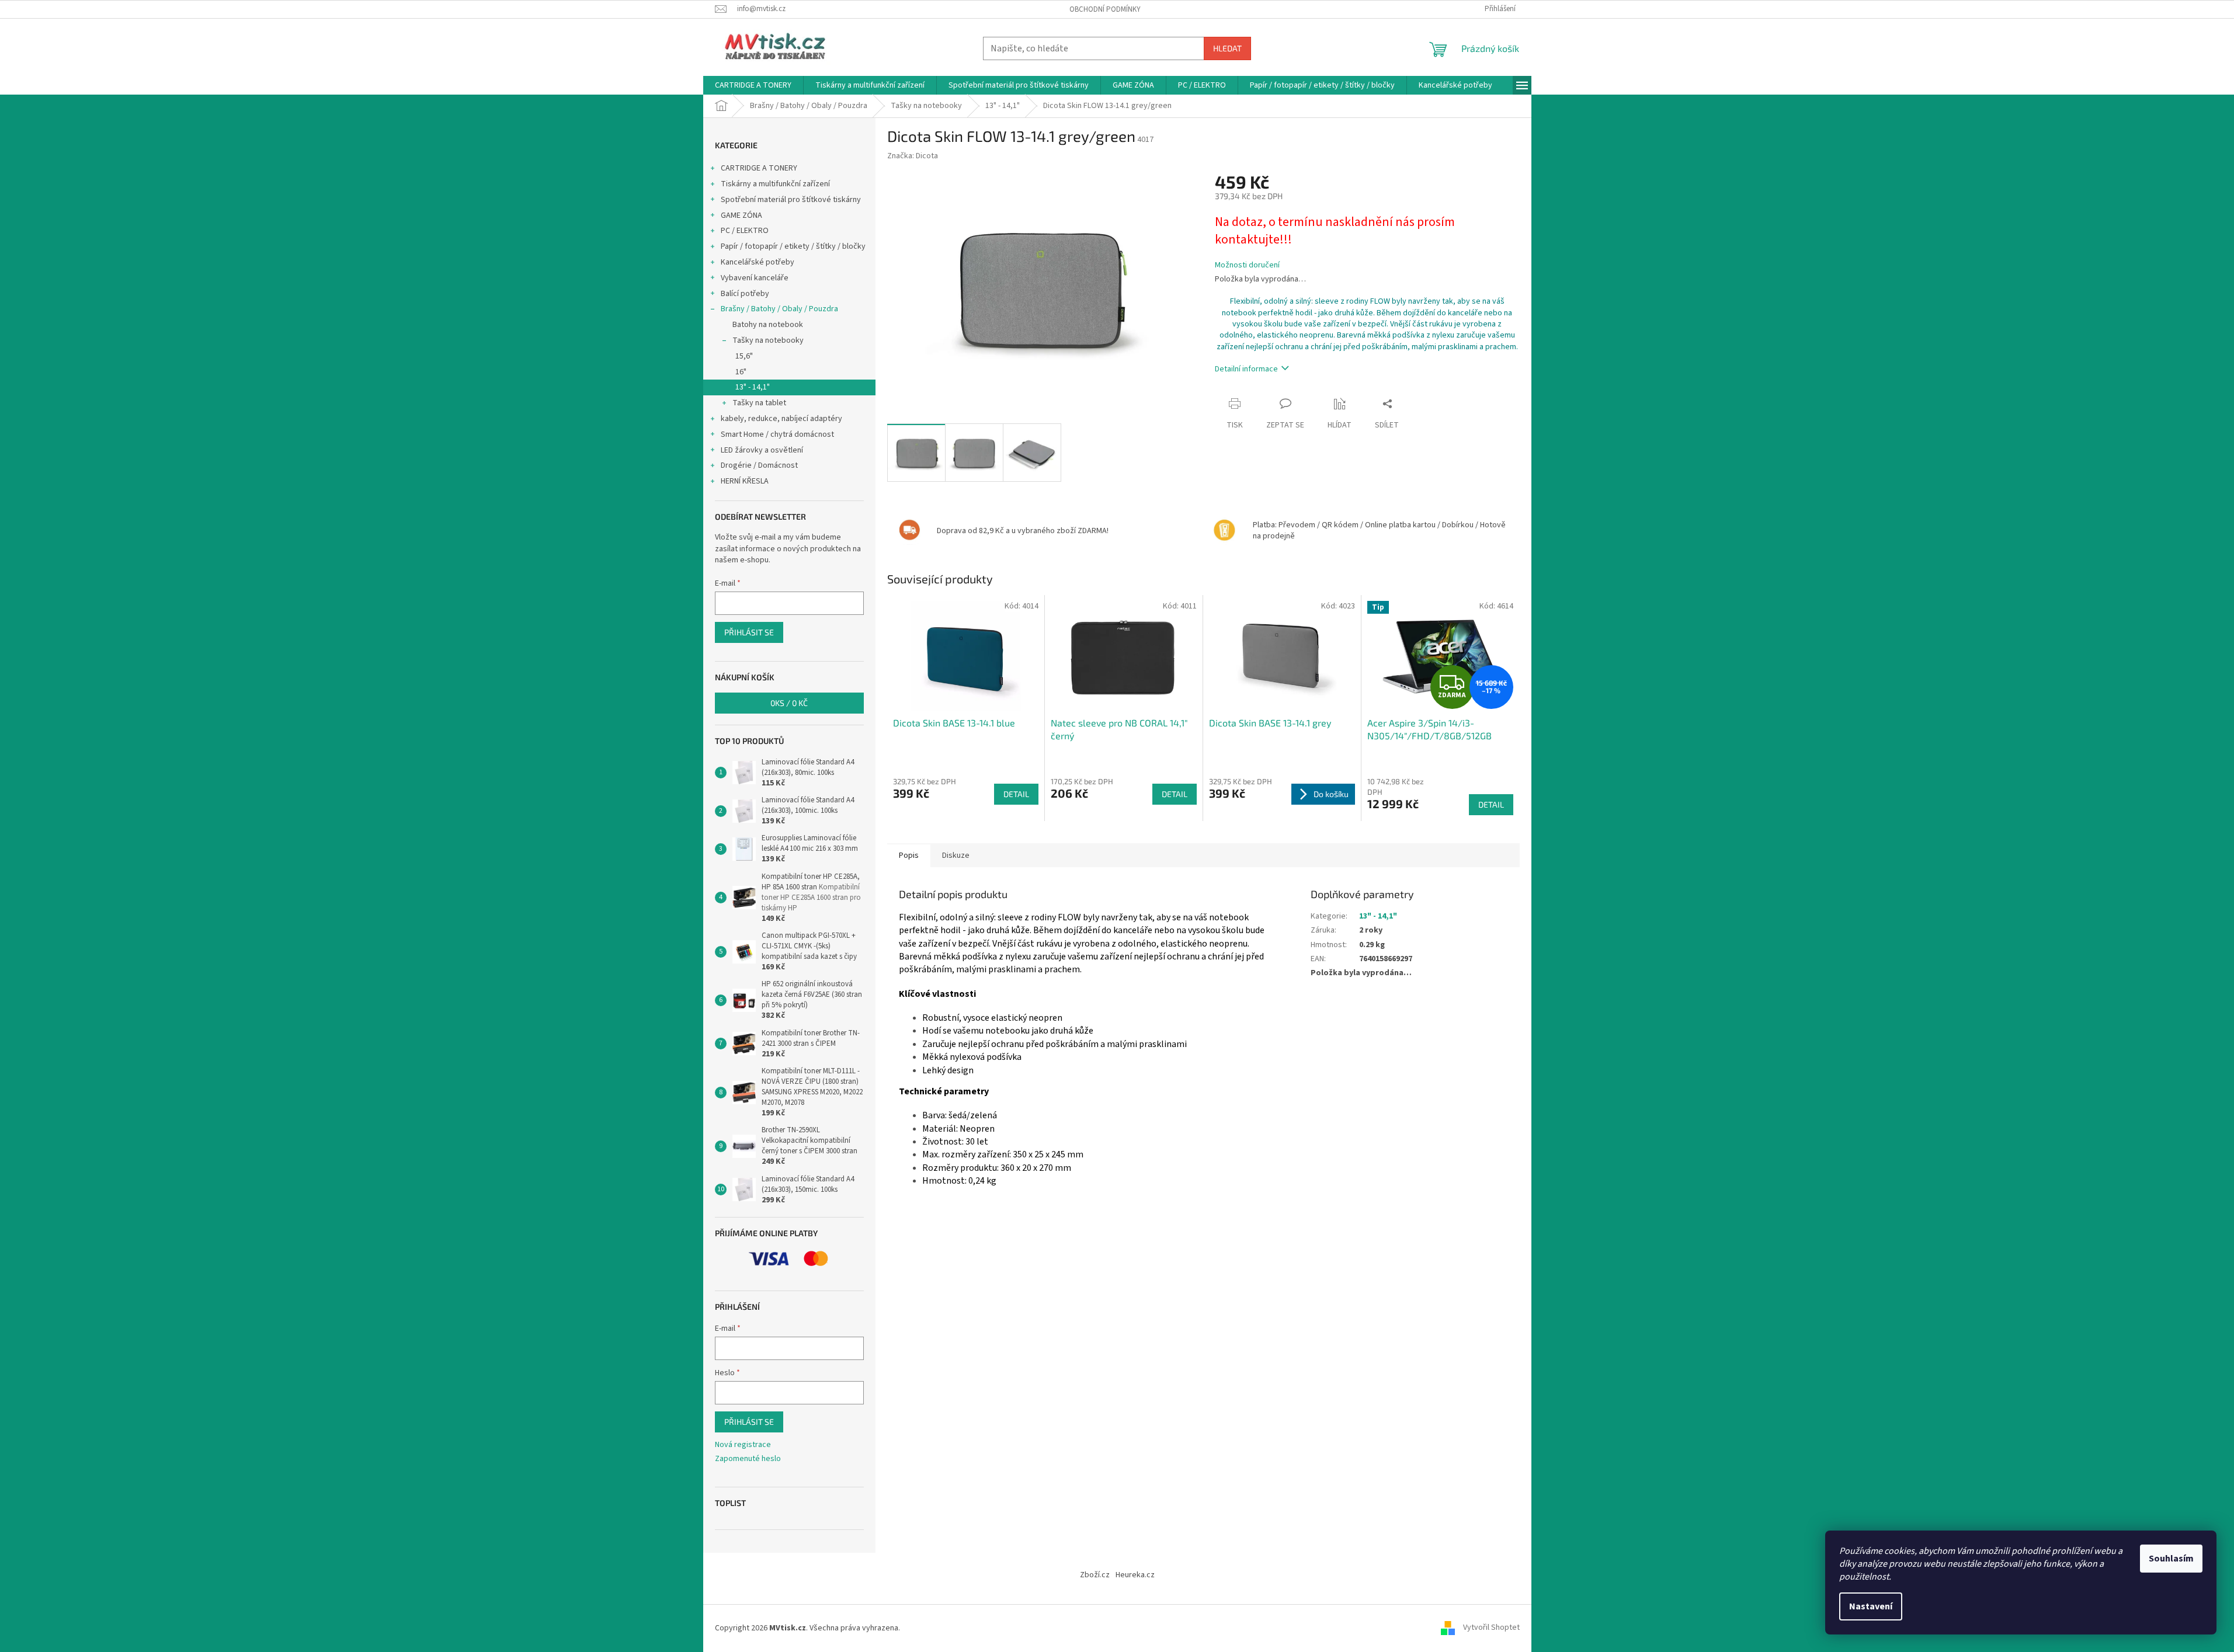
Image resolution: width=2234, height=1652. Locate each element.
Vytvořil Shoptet (1491, 1628)
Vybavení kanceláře (755, 278)
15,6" (744, 356)
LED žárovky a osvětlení (762, 450)
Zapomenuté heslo (748, 1459)
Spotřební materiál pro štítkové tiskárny (791, 200)
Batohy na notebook (768, 325)
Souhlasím (2171, 1559)
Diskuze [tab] (956, 855)
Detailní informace (1246, 369)
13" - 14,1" (753, 387)
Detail (1016, 794)
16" (741, 372)
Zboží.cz (1095, 1575)
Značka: (913, 156)
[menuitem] (753, 85)
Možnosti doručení (1247, 265)
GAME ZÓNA (741, 215)
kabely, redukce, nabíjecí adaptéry (781, 419)
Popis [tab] (909, 855)
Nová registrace (743, 1445)
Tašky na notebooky (768, 340)
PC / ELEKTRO (745, 231)
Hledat (1227, 48)
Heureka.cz (1135, 1575)
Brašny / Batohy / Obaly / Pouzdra (779, 309)
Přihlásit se (749, 632)
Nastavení (1871, 1606)
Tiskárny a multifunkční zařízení (775, 184)
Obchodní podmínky (1105, 9)
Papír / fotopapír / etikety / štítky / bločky (793, 246)
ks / (789, 703)
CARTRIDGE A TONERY (759, 168)
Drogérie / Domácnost (759, 465)
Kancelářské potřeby (758, 262)
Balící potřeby (745, 294)
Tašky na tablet (759, 403)
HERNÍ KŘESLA (745, 481)
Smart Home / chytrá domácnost (777, 434)
